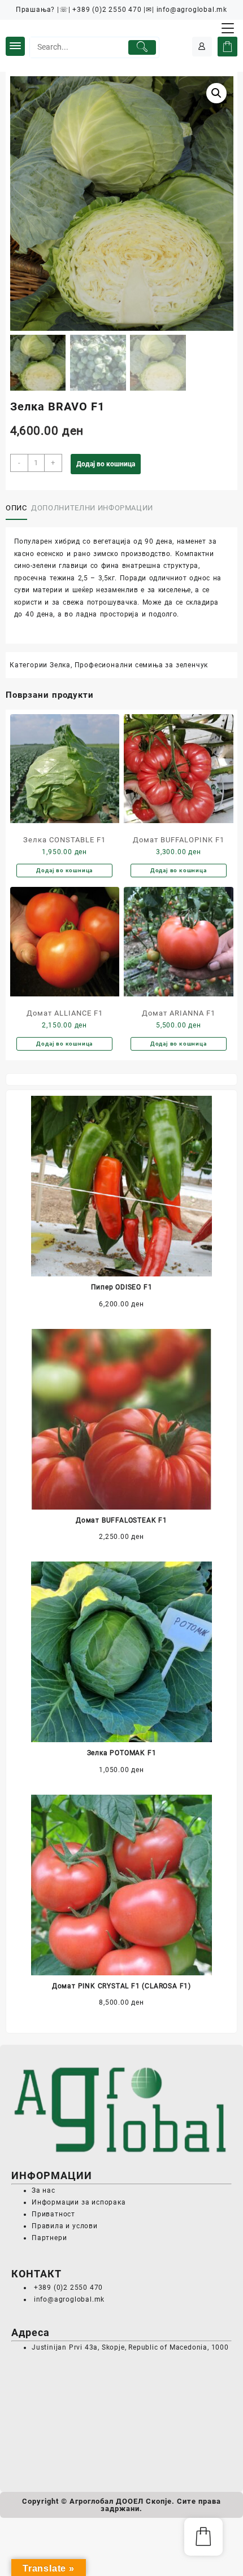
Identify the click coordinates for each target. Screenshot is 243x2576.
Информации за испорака (79, 2202)
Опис (16, 508)
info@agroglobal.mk (69, 2299)
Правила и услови (65, 2226)
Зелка (60, 665)
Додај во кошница (106, 464)
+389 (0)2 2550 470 (67, 2288)
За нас (44, 2190)
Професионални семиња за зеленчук (142, 665)
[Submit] (142, 47)
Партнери (49, 2238)
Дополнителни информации (92, 508)
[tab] (18, 509)
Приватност (53, 2214)
